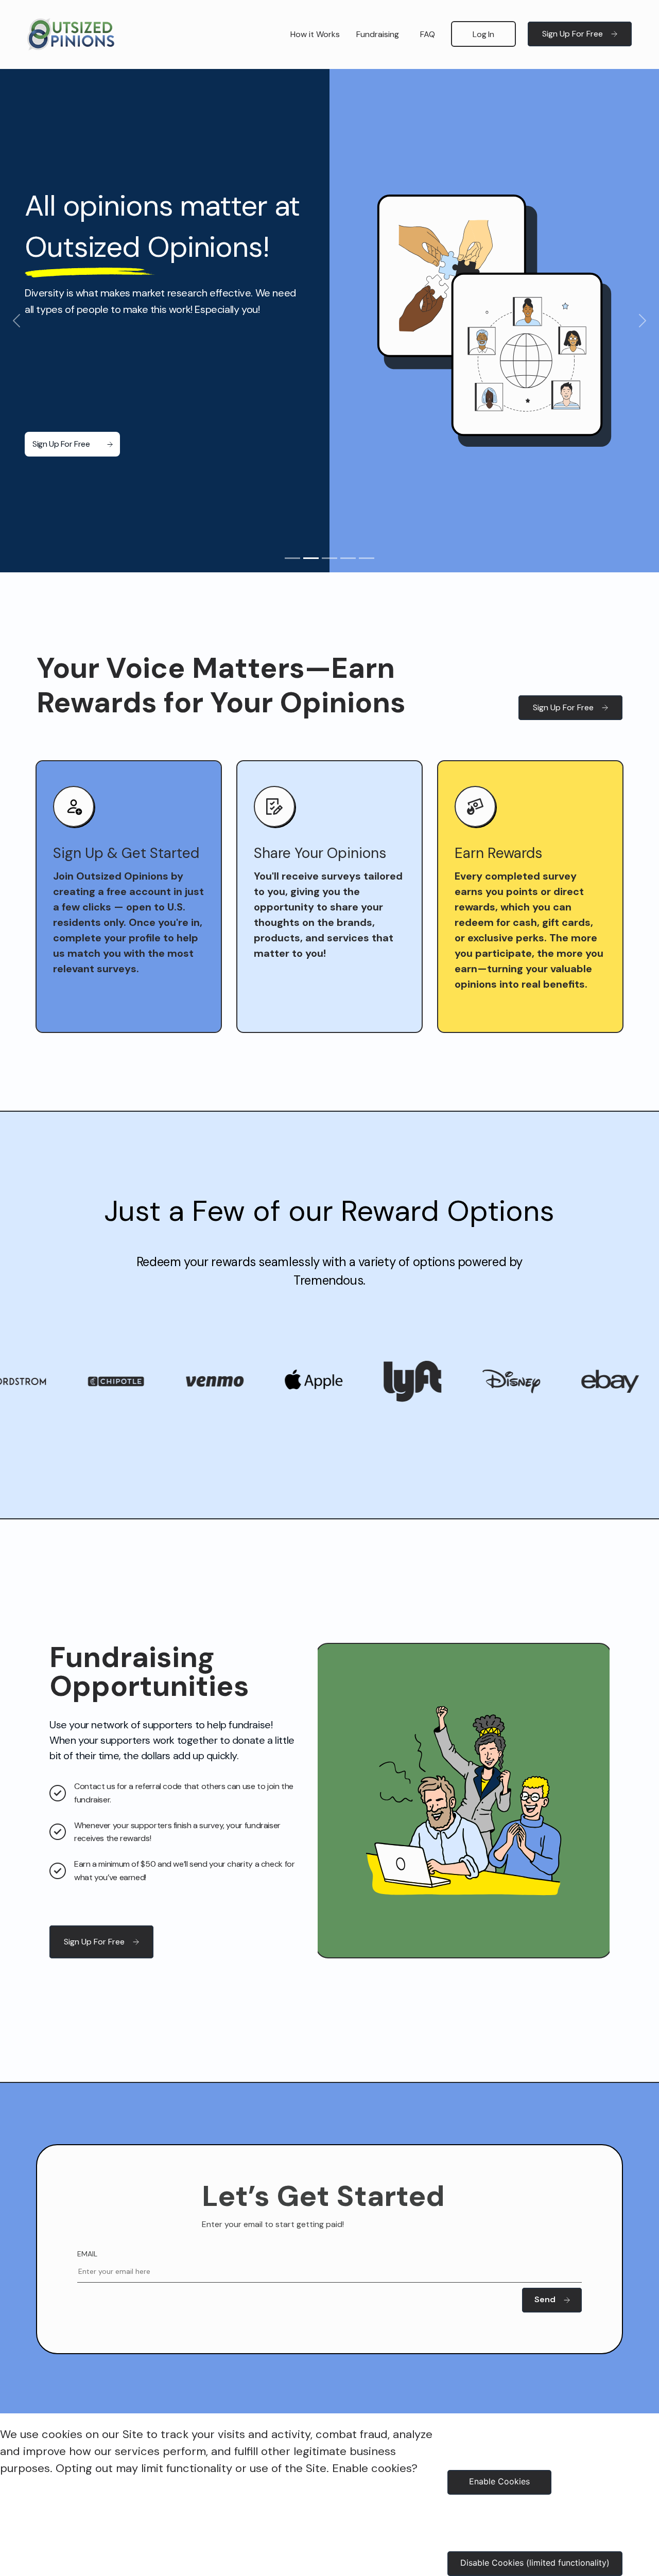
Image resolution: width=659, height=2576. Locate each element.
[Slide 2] (311, 558)
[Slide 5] (367, 558)
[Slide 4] (348, 558)
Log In (483, 34)
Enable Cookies (499, 2481)
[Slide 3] (329, 558)
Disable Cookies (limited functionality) (535, 2563)
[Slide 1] (292, 558)
